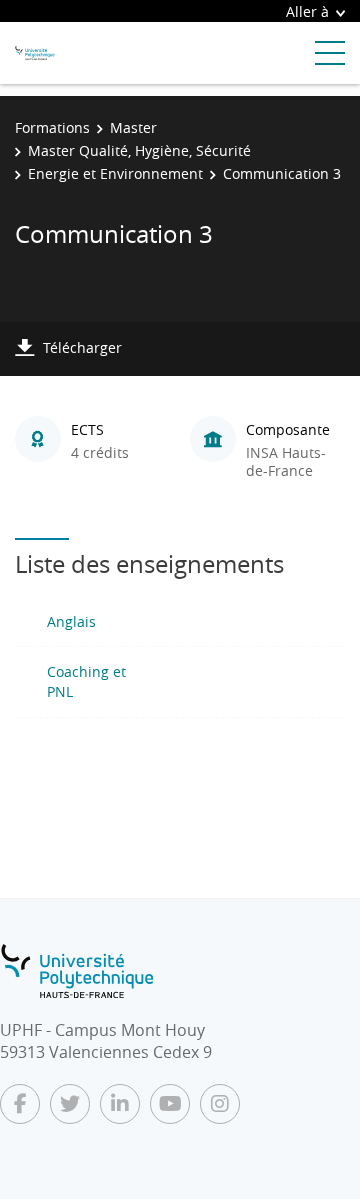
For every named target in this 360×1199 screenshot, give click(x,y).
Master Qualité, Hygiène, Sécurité (139, 150)
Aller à (307, 11)
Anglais (71, 621)
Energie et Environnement (115, 173)
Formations (52, 127)
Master (133, 127)
